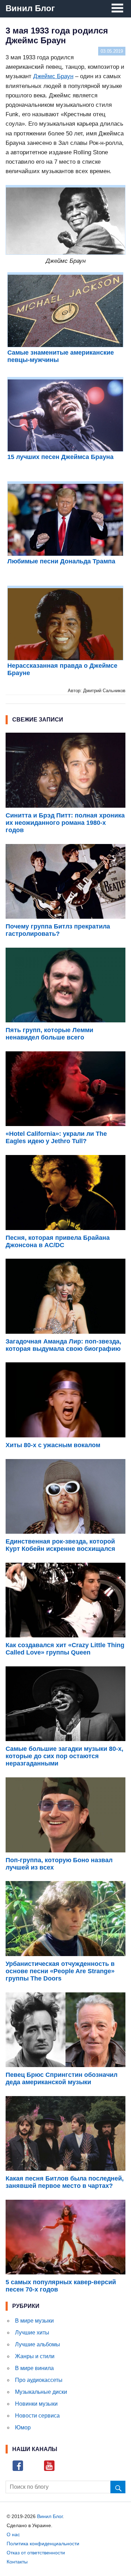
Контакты (17, 2562)
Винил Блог (30, 8)
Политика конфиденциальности (43, 2544)
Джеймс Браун (53, 76)
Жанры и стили (35, 2356)
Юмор (23, 2427)
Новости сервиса (37, 2416)
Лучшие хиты (32, 2333)
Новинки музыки (36, 2404)
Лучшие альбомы (38, 2344)
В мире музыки (34, 2321)
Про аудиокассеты (39, 2380)
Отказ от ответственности (36, 2553)
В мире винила (34, 2368)
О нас (13, 2534)
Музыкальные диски (41, 2392)
